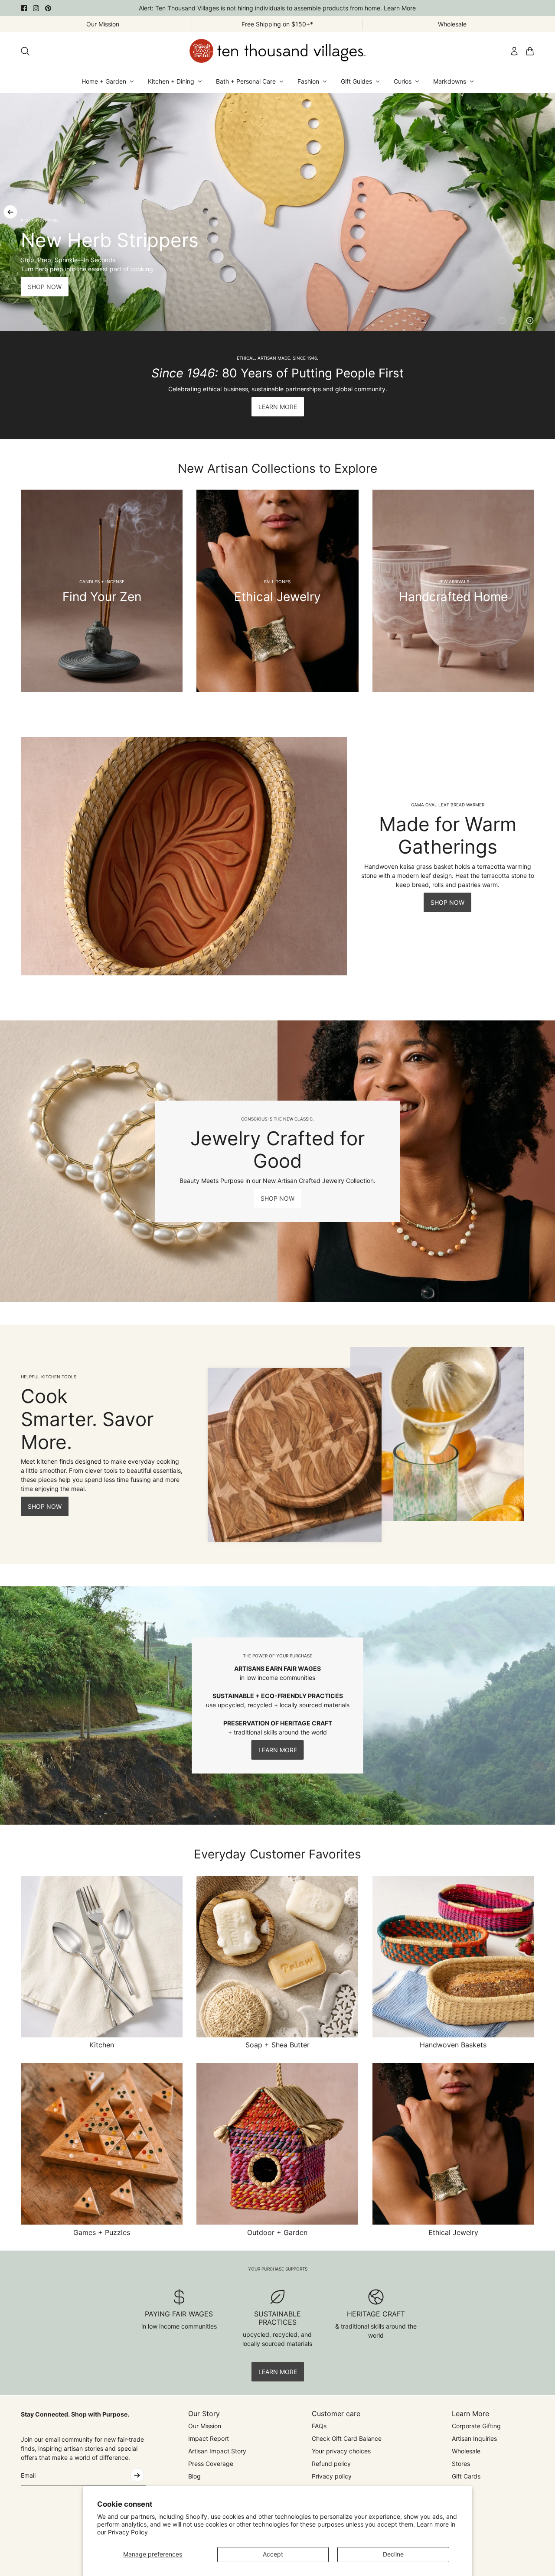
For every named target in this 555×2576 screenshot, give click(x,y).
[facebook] (24, 8)
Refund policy (331, 2464)
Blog (194, 2476)
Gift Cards (466, 2476)
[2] (516, 321)
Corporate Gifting (476, 2426)
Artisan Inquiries (474, 2438)
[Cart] (530, 51)
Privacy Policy (128, 2532)
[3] (530, 321)
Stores (461, 2464)
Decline (393, 2554)
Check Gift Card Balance (347, 2438)
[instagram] (36, 8)
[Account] (514, 51)
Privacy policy (332, 2476)
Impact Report (209, 2438)
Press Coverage (211, 2464)
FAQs (319, 2426)
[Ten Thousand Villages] (277, 51)
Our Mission (205, 2426)
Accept (273, 2554)
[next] (545, 212)
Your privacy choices (341, 2451)
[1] (502, 321)
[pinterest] (48, 8)
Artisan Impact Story (217, 2451)
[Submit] (137, 2475)
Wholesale (466, 2451)
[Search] (25, 51)
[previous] (10, 212)
